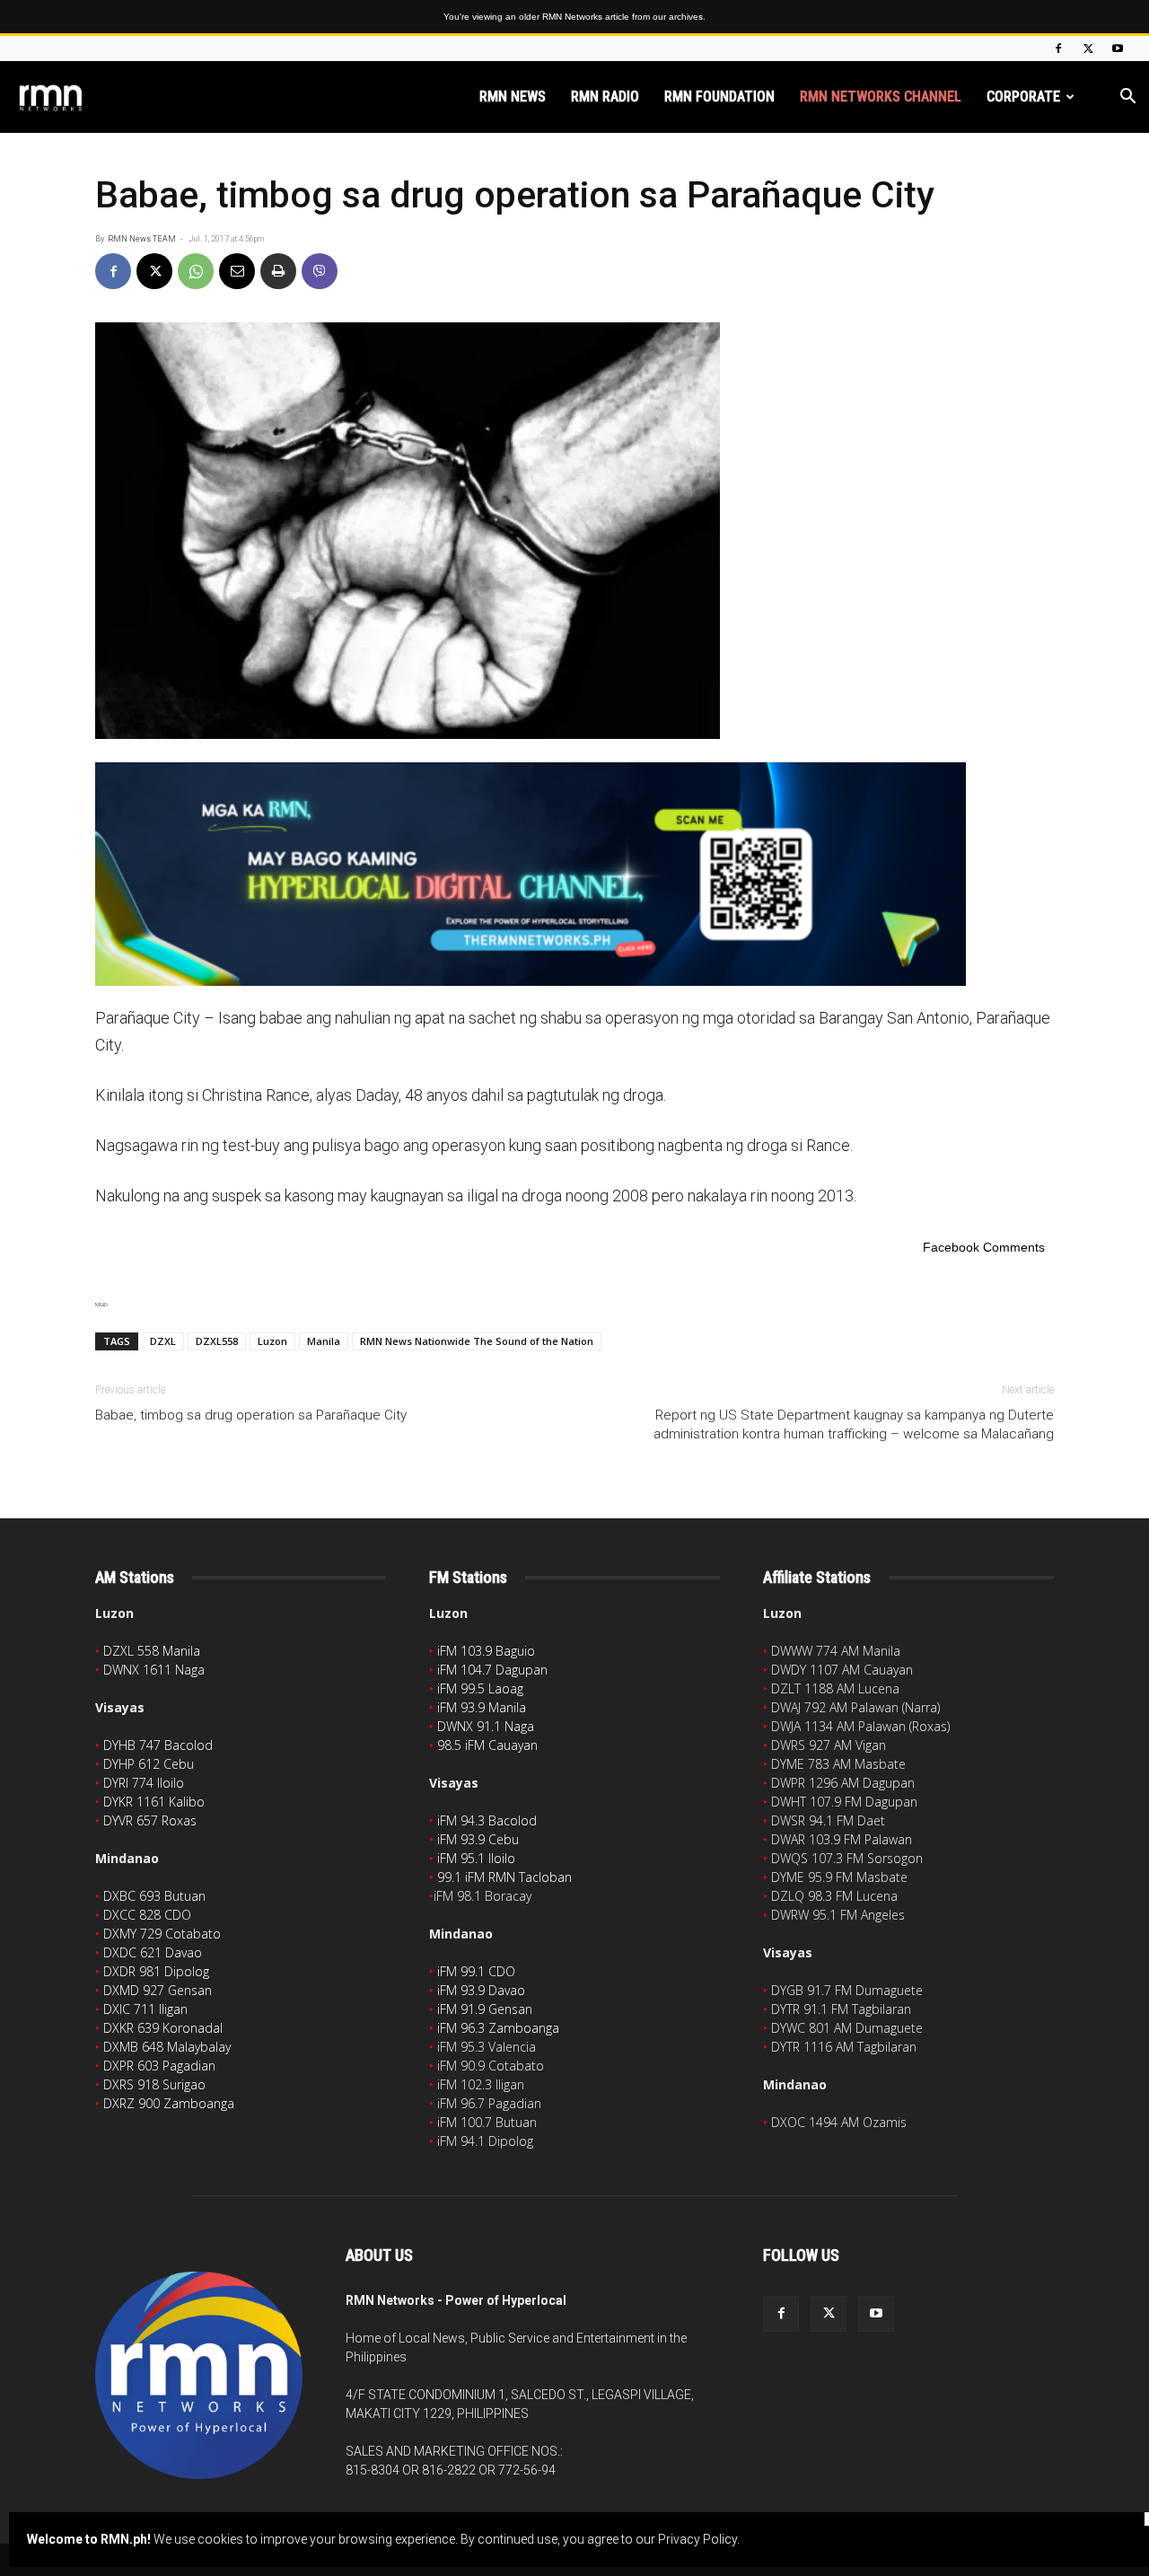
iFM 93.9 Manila (482, 1707)
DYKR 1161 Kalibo (154, 1802)
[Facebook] (1058, 48)
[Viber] (320, 271)
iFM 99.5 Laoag (480, 1688)
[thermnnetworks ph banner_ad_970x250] (574, 874)
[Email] (237, 271)
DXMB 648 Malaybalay (167, 2047)
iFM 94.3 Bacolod (487, 1820)
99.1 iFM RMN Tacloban (504, 1877)
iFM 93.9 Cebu (478, 1839)
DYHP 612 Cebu (149, 1764)
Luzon (272, 1341)
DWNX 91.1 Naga (486, 1726)
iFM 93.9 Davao (481, 1990)
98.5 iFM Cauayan (487, 1745)
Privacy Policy (697, 2539)
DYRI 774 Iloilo (144, 1783)
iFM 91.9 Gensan (485, 2009)
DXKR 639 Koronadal (163, 2028)
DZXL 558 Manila (152, 1651)
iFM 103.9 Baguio (486, 1651)
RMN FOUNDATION (719, 97)
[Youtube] (1118, 48)
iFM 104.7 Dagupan (492, 1670)
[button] (1127, 98)
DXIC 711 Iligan (145, 2009)
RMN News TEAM (142, 239)
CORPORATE (1023, 97)
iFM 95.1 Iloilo (476, 1858)
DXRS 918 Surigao (154, 2084)
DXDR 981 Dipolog (156, 1971)
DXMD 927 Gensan (158, 1990)
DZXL (163, 1341)
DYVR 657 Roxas (150, 1820)
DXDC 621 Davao (153, 1952)
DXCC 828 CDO (147, 1915)
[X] (1088, 48)
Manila (324, 1341)
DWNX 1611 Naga (154, 1670)
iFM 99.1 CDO (476, 1971)
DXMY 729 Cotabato (162, 1934)
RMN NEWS (513, 97)
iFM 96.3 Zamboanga (498, 2028)
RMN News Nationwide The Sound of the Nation (477, 1341)
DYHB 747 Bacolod (158, 1745)
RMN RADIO (605, 97)
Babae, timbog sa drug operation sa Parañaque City (251, 1415)
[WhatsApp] (196, 271)
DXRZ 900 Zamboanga (169, 2103)
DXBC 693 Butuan (154, 1896)
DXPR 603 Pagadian (159, 2066)
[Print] (278, 271)
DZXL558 (217, 1341)
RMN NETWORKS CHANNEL (881, 97)
